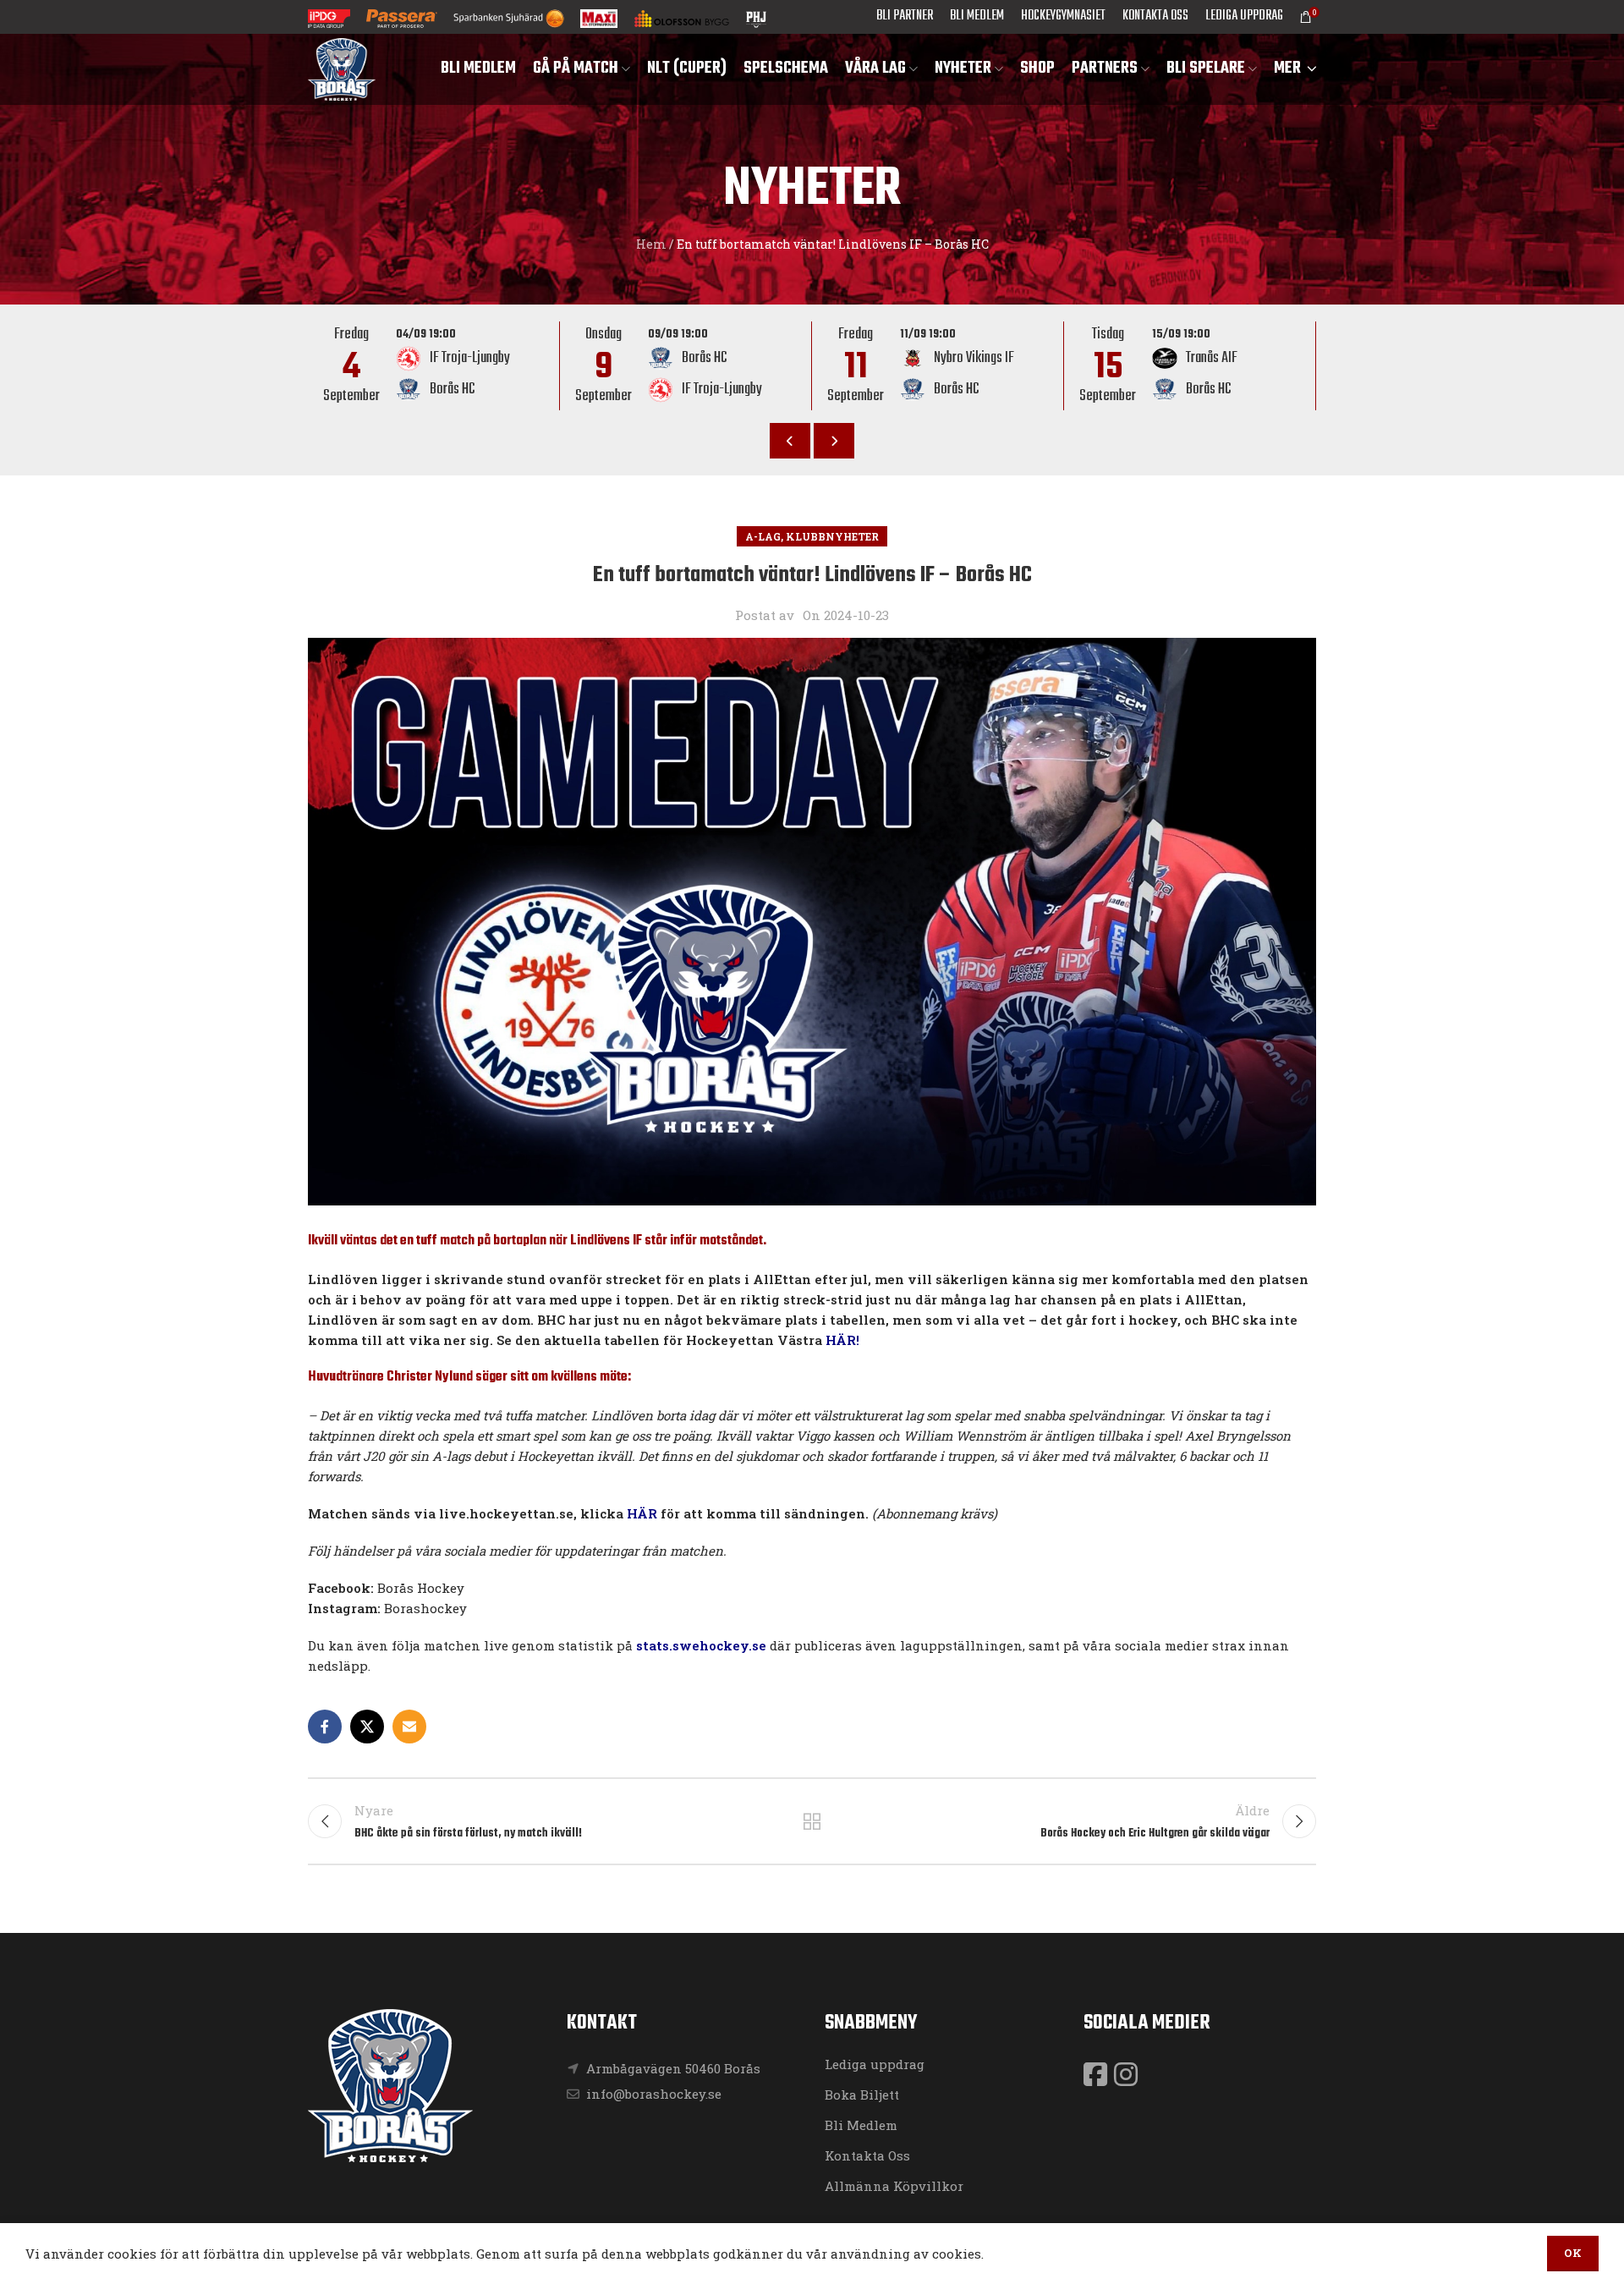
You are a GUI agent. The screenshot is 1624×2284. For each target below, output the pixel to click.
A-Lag (763, 536)
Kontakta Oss (867, 2155)
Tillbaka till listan (812, 1821)
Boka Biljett (862, 2095)
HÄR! (842, 1340)
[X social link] (367, 1727)
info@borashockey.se (652, 2094)
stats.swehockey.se (701, 1645)
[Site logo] (342, 68)
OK (1573, 2253)
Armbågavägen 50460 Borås (673, 2068)
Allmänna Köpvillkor (894, 2186)
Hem (651, 244)
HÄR (642, 1513)
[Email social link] (409, 1727)
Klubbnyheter (832, 536)
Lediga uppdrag (875, 2064)
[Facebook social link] (325, 1727)
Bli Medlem (861, 2125)
